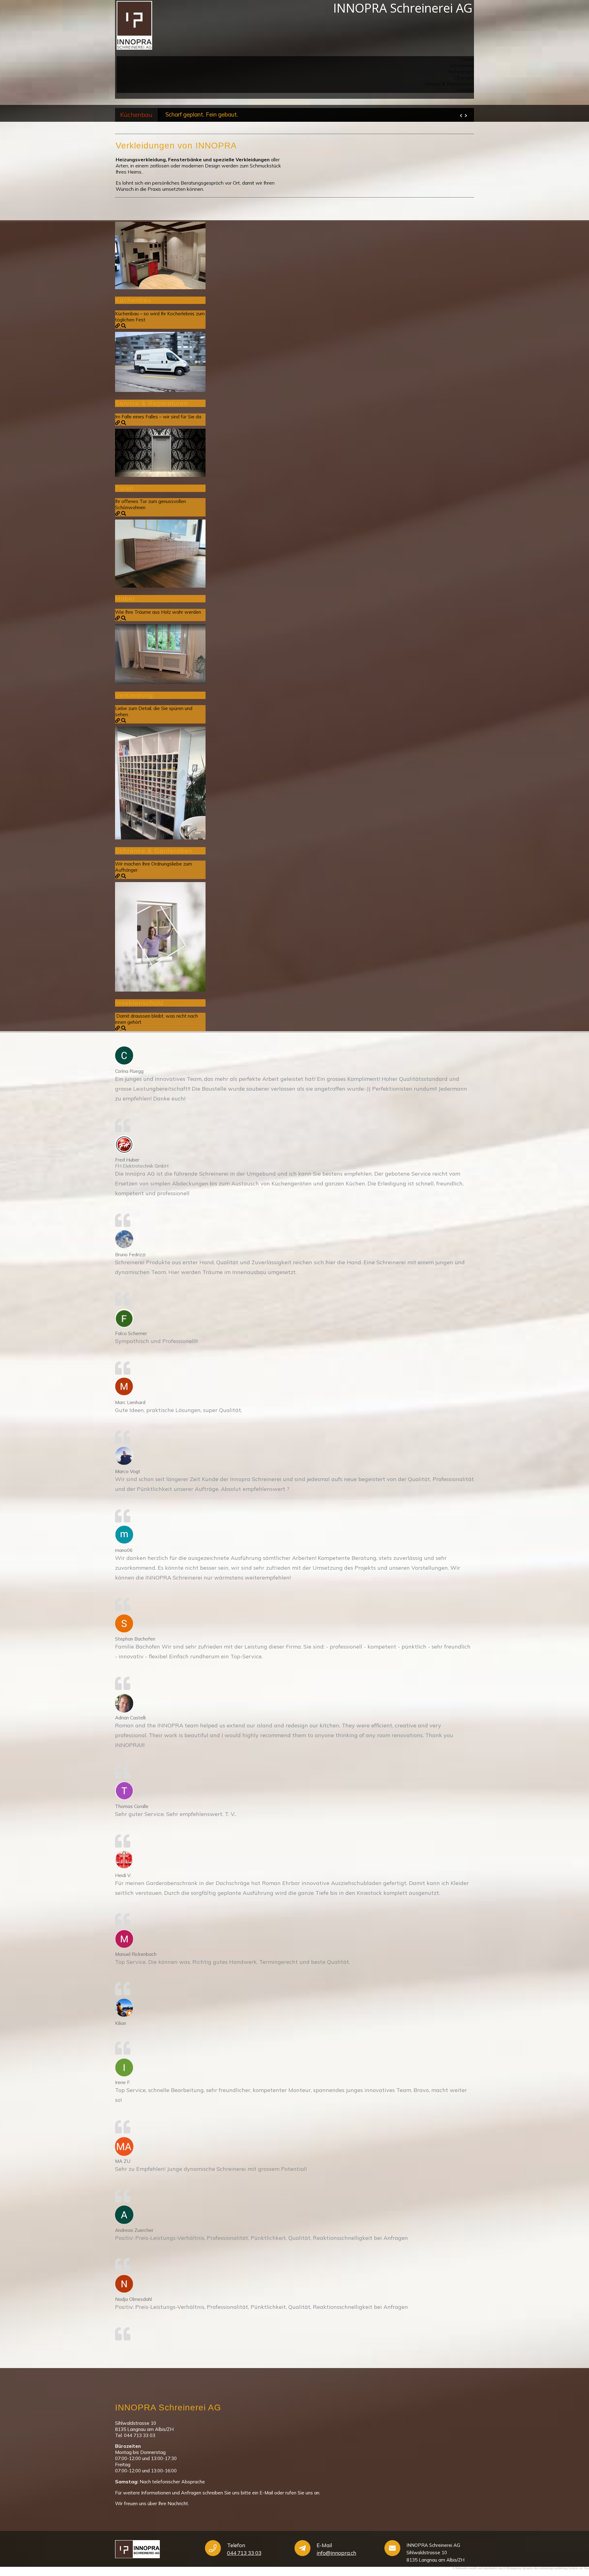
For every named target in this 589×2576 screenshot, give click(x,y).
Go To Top (564, 2539)
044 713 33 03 (244, 2553)
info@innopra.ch (336, 2553)
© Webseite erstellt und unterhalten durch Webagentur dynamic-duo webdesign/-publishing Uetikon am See (521, 2568)
